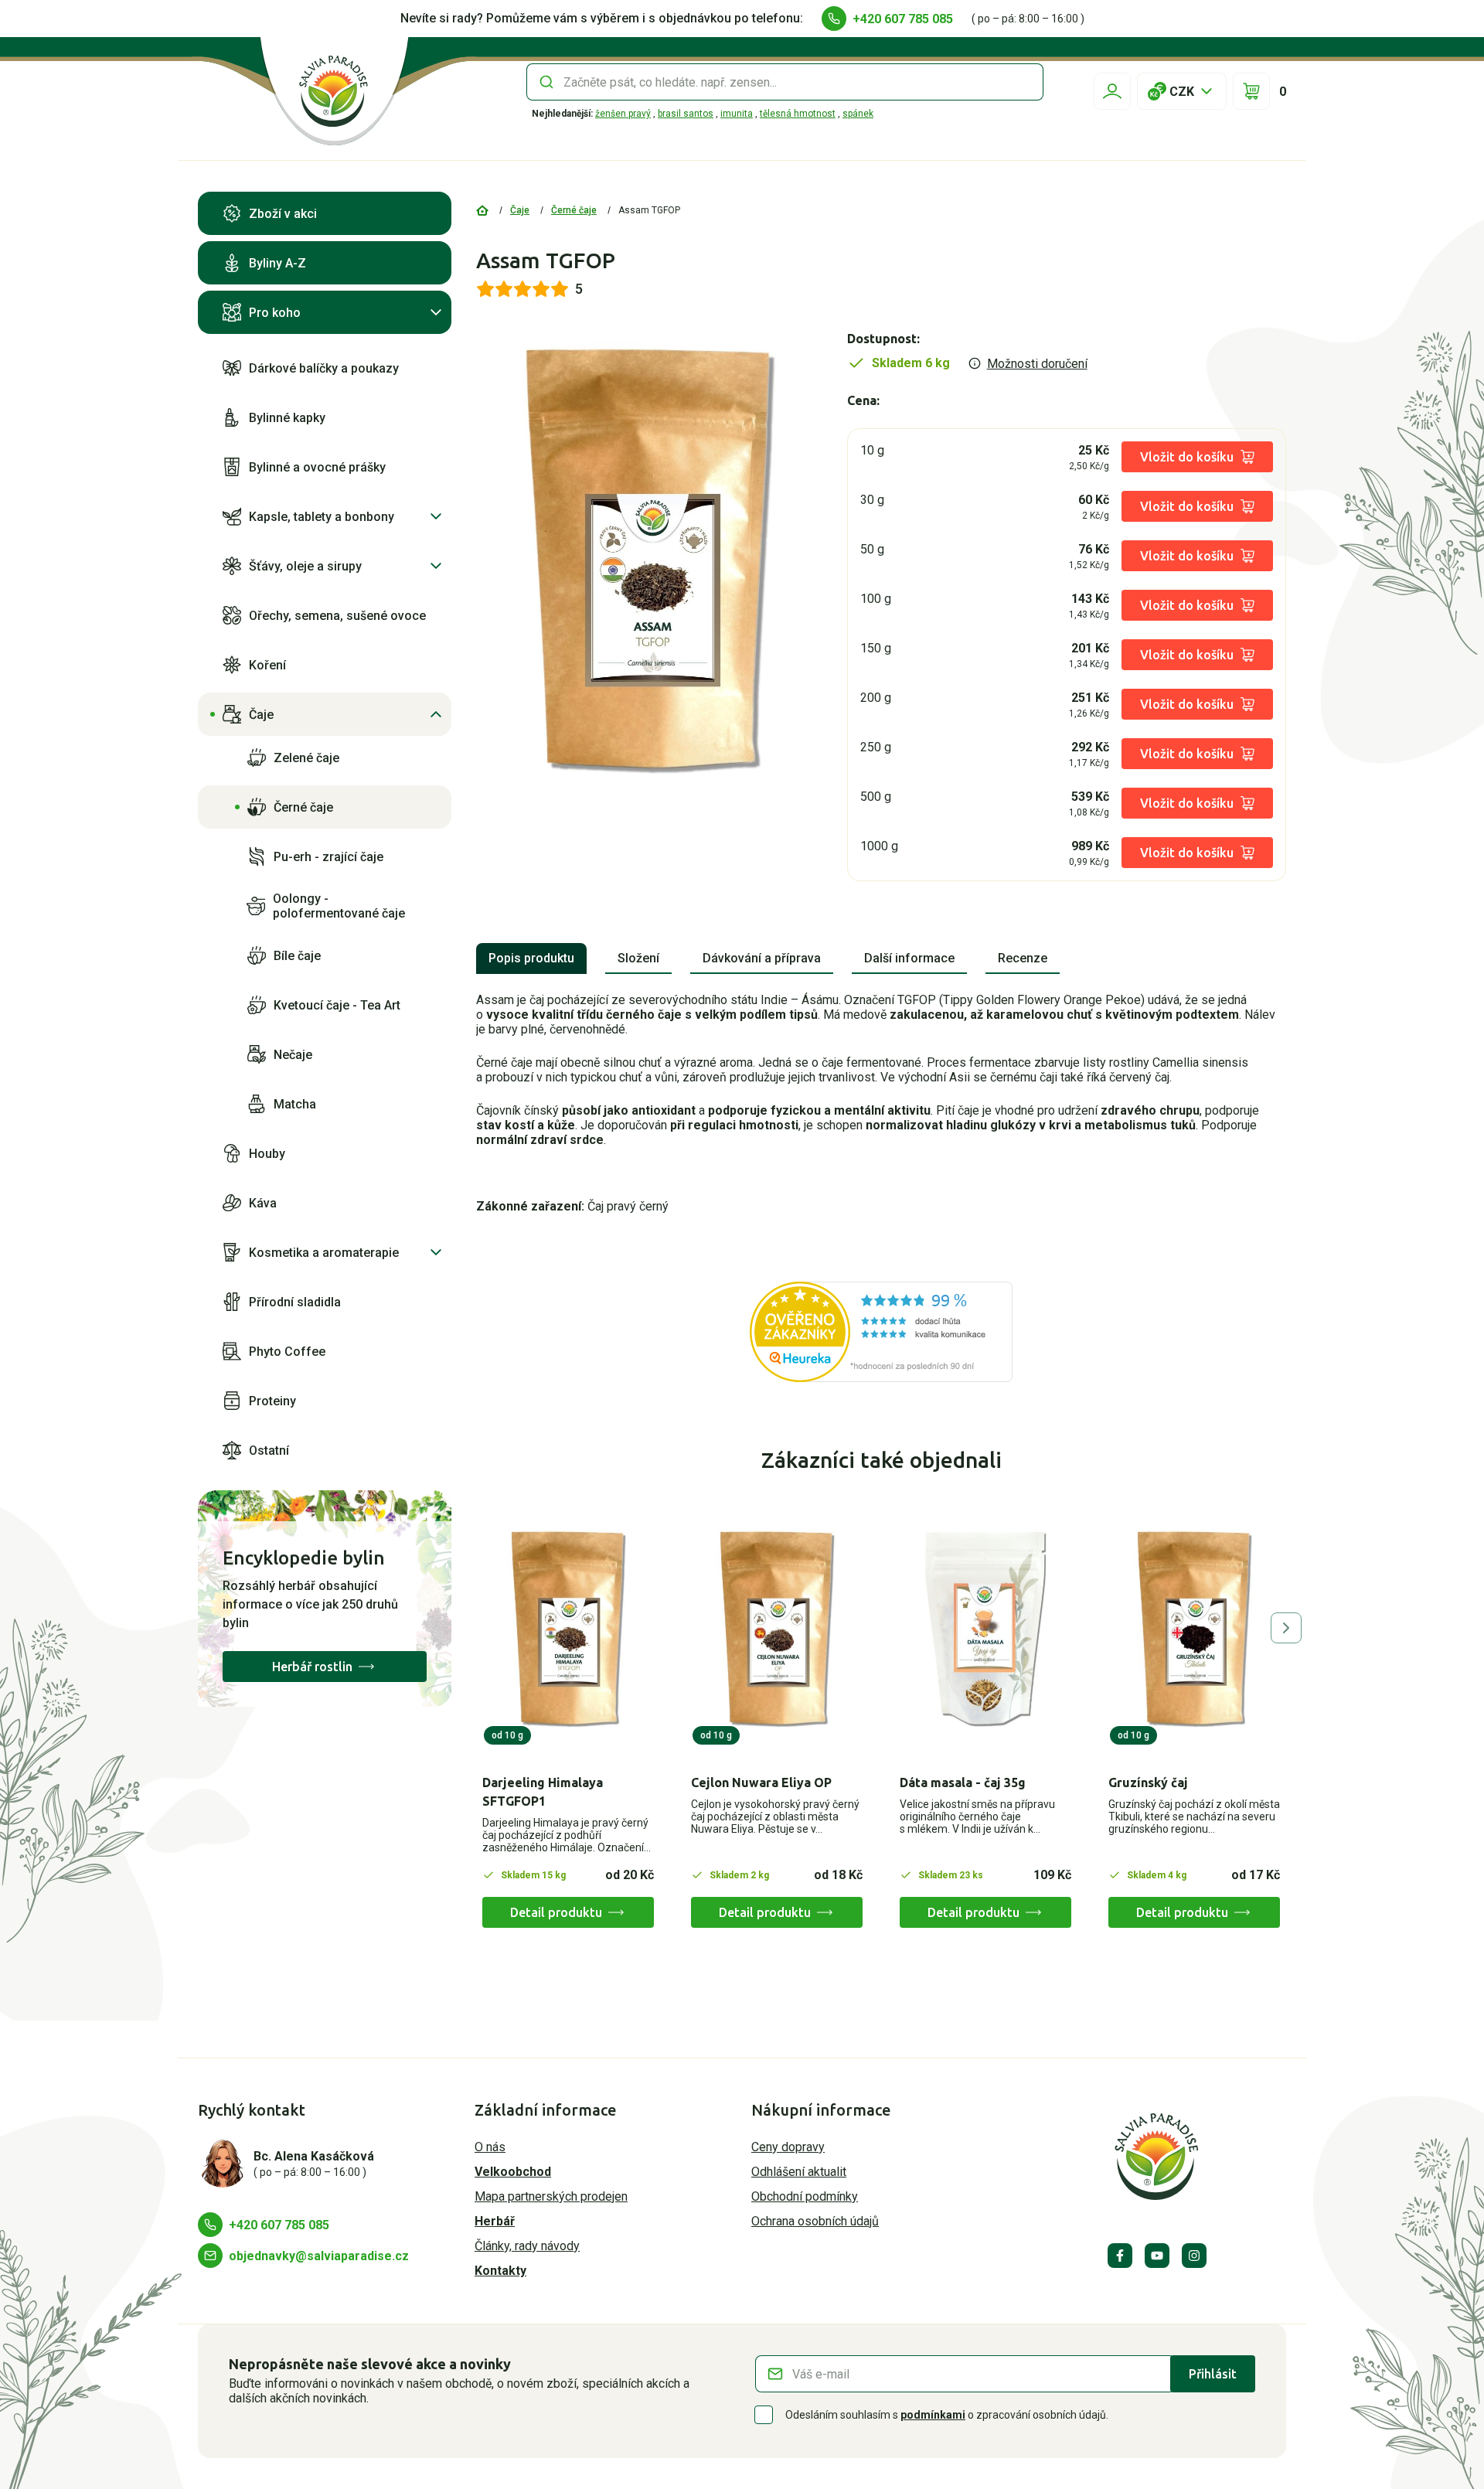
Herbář (495, 2221)
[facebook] (1120, 2256)
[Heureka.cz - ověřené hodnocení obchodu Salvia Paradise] (881, 1332)
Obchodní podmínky (805, 2196)
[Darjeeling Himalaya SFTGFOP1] (568, 1629)
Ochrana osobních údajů (815, 2221)
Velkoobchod (513, 2172)
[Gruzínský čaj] (1194, 1629)
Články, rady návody (527, 2246)
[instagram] (1194, 2256)
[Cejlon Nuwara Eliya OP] (777, 1629)
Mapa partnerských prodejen (551, 2196)
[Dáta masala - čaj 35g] (985, 1629)
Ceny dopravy (788, 2147)
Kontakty (500, 2271)
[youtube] (1157, 2256)
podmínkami (933, 2415)
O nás (490, 2147)
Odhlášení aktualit (799, 2172)
